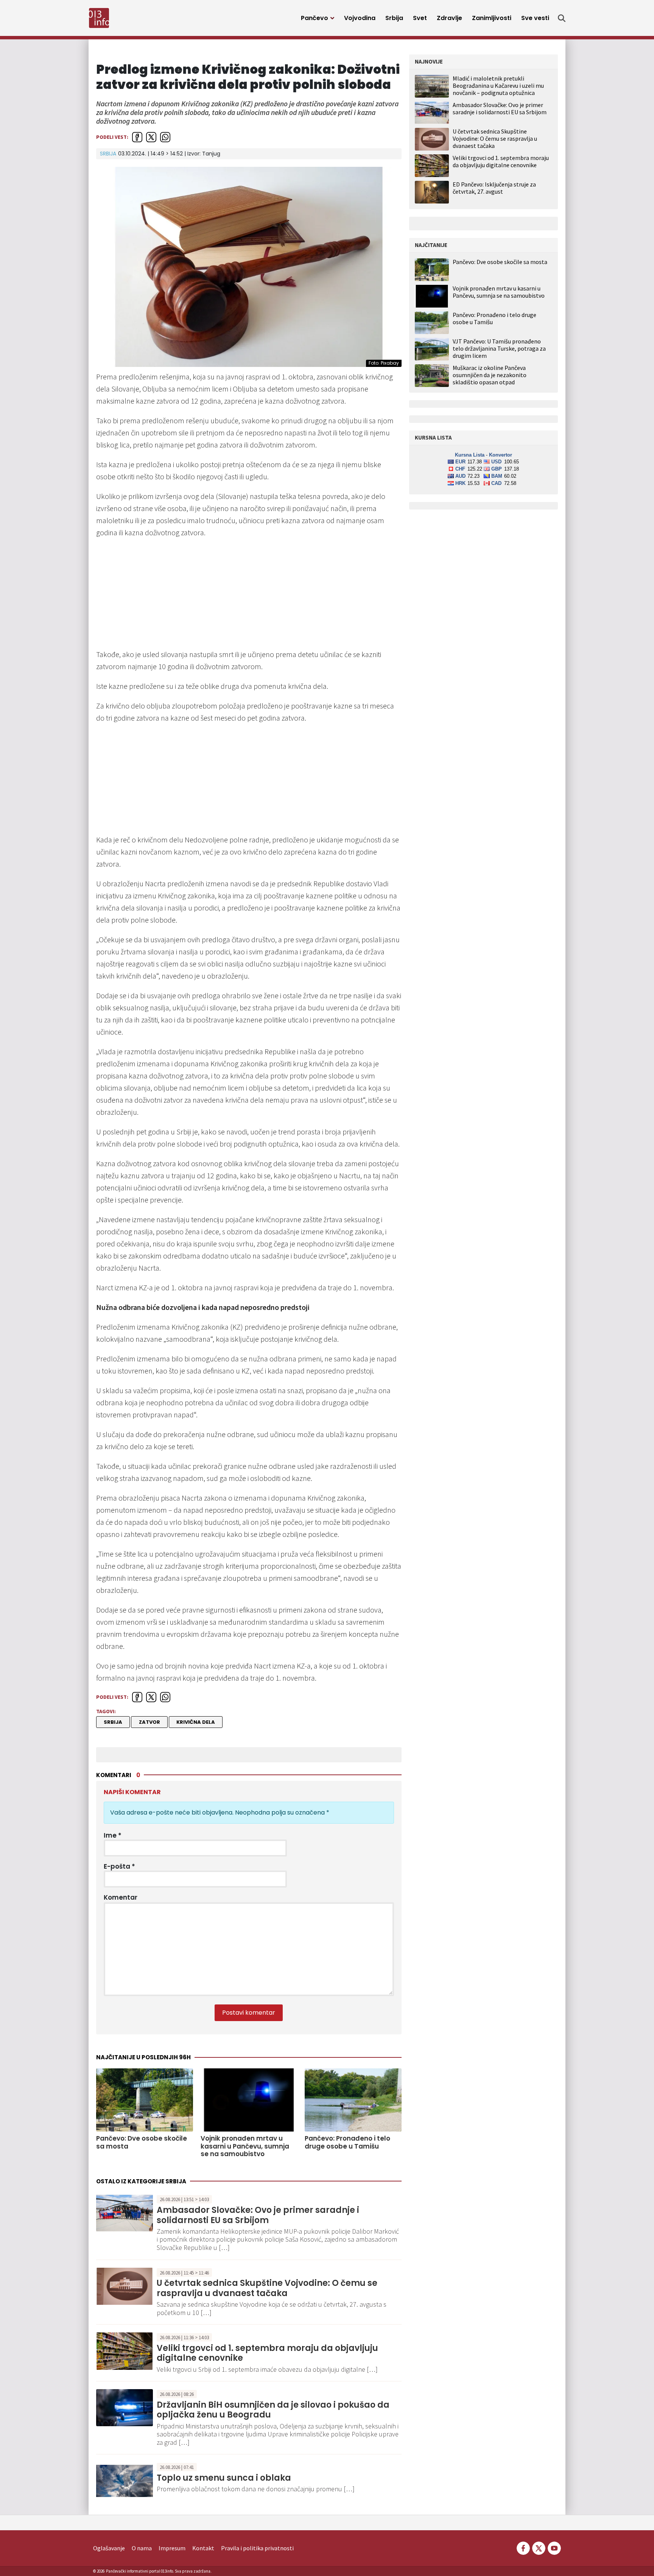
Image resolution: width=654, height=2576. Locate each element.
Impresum (172, 2548)
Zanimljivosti (492, 18)
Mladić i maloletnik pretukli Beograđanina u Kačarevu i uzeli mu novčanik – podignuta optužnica (498, 85)
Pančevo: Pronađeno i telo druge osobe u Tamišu (347, 2142)
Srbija (394, 18)
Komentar (121, 1897)
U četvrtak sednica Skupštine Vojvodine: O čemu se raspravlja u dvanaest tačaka (267, 2288)
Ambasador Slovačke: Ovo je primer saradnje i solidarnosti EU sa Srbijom (258, 2215)
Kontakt (203, 2548)
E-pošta (119, 1866)
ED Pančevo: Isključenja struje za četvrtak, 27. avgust (494, 188)
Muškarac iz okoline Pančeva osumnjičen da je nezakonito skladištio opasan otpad (490, 375)
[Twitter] (539, 2547)
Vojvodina (360, 18)
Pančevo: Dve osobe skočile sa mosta (142, 2142)
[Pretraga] (562, 18)
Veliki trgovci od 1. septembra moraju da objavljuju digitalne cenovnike (267, 2353)
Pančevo (315, 18)
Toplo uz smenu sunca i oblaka (224, 2478)
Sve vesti (535, 18)
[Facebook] (523, 2547)
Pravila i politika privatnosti (257, 2548)
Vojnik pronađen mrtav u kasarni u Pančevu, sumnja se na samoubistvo (245, 2146)
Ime (113, 1835)
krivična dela (196, 1722)
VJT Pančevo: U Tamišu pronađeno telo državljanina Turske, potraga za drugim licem (499, 349)
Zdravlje (449, 18)
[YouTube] (554, 2547)
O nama (142, 2548)
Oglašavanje (109, 2548)
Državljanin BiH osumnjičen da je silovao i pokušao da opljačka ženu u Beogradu (273, 2410)
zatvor (149, 1722)
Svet (420, 18)
